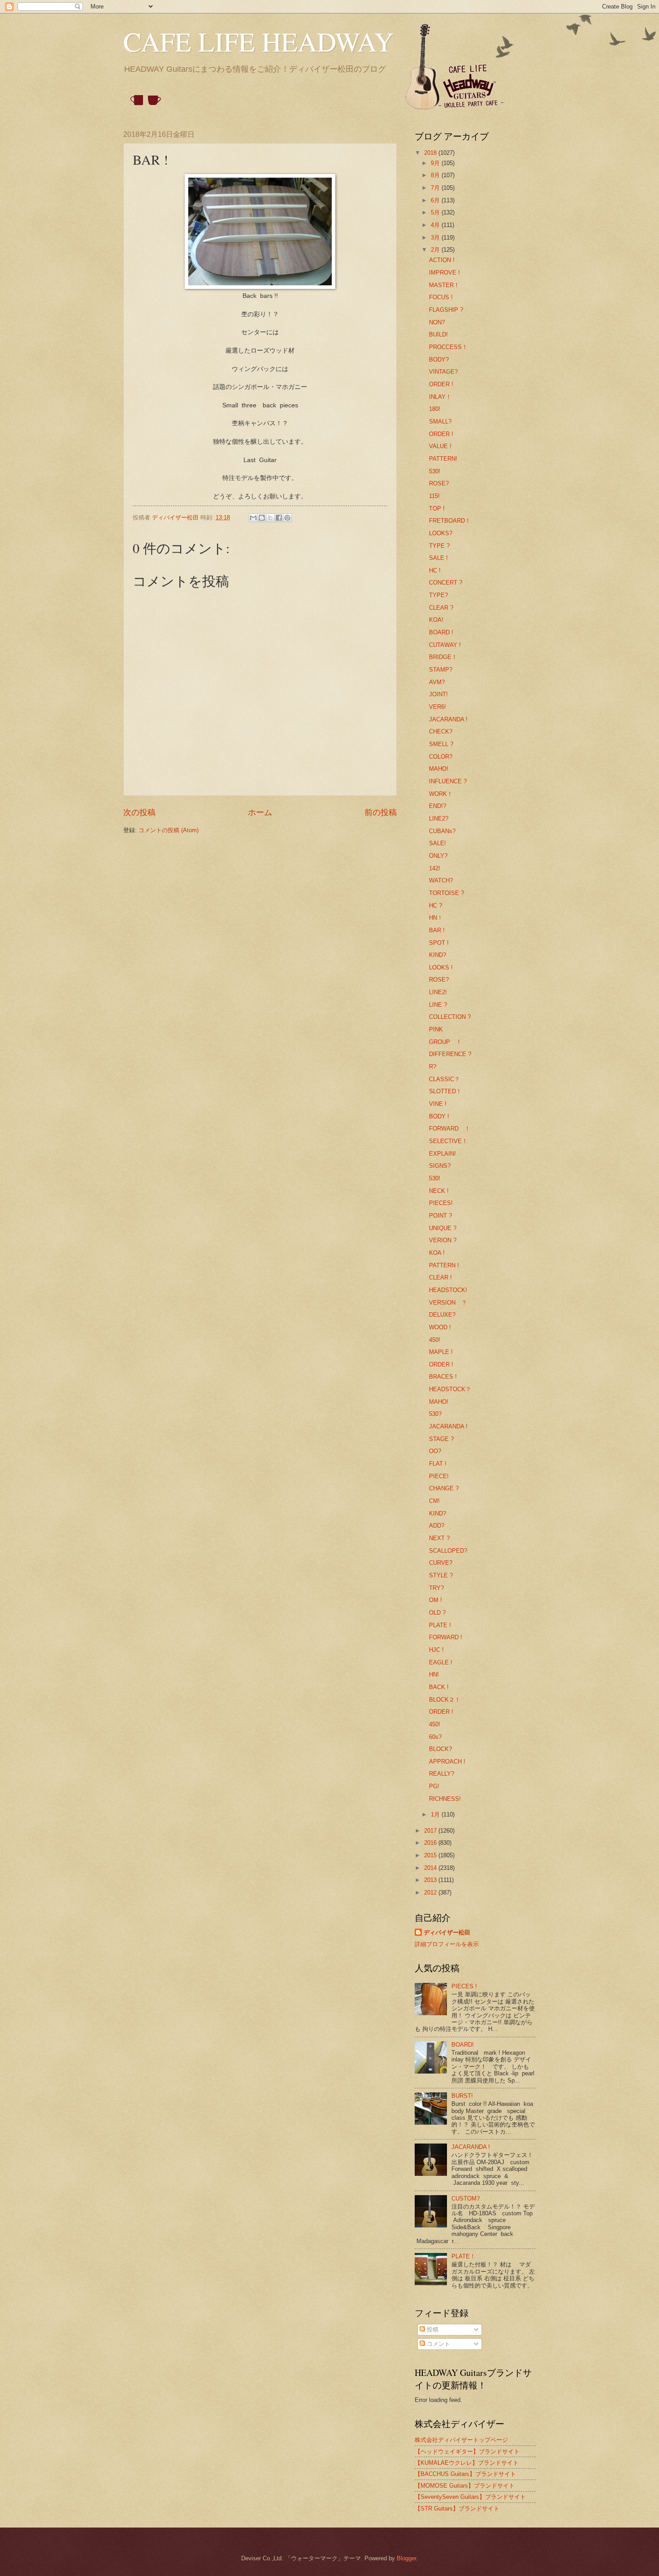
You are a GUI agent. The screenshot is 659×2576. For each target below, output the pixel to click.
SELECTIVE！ (448, 1141)
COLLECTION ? (450, 1017)
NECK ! (439, 1191)
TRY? (436, 1588)
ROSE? (439, 483)
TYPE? (438, 595)
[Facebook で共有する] (279, 518)
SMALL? (440, 421)
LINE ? (438, 1005)
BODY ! (439, 1116)
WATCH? (441, 880)
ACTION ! (442, 260)
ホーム (260, 812)
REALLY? (442, 1774)
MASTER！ (444, 285)
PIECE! (439, 1476)
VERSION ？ (448, 1303)
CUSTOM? (466, 2198)
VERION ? (443, 1240)
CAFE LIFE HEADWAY (258, 41)
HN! (434, 1674)
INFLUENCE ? (448, 781)
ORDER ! (441, 384)
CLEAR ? (441, 608)
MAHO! (439, 769)
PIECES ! (464, 1986)
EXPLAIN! (442, 1154)
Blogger (406, 2558)
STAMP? (441, 670)
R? (433, 1067)
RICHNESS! (445, 1799)
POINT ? (440, 1216)
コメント (438, 2344)
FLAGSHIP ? (446, 310)
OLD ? (437, 1613)
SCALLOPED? (448, 1551)
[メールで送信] (253, 518)
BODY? (439, 360)
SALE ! (438, 558)
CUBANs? (442, 831)
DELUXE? (442, 1315)
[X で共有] (270, 518)
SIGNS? (440, 1166)
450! (435, 1340)
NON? (437, 322)
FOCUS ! (441, 297)
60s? (435, 1737)
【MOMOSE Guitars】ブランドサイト (465, 2486)
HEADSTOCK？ (450, 1389)
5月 (436, 212)
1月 (436, 1814)
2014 (431, 1868)
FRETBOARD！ (450, 521)
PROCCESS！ (448, 347)
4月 (436, 225)
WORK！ (441, 794)
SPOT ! (439, 943)
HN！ (436, 918)
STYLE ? (441, 1575)
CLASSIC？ (444, 1079)
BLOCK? (440, 1749)
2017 (431, 1831)
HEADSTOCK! (448, 1290)
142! (435, 868)
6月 (436, 200)
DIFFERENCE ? (450, 1054)
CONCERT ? (446, 583)
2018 (431, 153)
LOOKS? (441, 533)
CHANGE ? (444, 1488)
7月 (436, 188)
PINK (436, 1029)
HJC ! (436, 1650)
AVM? (437, 682)
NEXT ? (439, 1538)
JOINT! (438, 694)
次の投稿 (139, 812)
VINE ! (438, 1104)
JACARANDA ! (448, 719)
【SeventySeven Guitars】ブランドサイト (470, 2497)
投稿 (432, 2329)
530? (435, 1414)
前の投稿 (381, 812)
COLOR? (441, 757)
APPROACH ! (447, 1762)
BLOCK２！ (445, 1700)
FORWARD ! (446, 1637)
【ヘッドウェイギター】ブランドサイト (467, 2452)
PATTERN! (443, 459)
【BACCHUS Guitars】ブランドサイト (465, 2474)
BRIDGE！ (443, 657)
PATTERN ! (444, 1265)
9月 (436, 163)
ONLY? (438, 856)
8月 (436, 175)
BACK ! (439, 1687)
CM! (434, 1501)
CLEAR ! (440, 1277)
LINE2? (439, 819)
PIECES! (441, 1203)
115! (434, 496)
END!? (438, 806)
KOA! (436, 620)
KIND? (438, 955)
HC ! (435, 570)
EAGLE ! (441, 1662)
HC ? (436, 906)
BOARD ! (441, 632)
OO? (435, 1451)
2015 (431, 1855)
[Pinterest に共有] (287, 518)
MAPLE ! (441, 1352)
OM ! (436, 1600)
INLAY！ (440, 397)
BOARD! (463, 2045)
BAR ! (437, 930)
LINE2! (438, 992)
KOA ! (437, 1253)
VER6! (438, 707)
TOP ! (437, 509)
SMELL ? (441, 744)
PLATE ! (440, 1625)
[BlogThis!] (262, 518)
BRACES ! (443, 1377)
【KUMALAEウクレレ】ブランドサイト (467, 2463)
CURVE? (441, 1563)
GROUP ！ (445, 1042)
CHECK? (441, 731)
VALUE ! (440, 446)
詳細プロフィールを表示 (447, 1944)
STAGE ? (441, 1439)
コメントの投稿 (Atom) (169, 830)
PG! (434, 1786)
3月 (436, 238)
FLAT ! (438, 1464)
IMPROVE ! (444, 273)
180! (435, 409)
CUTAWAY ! (445, 645)
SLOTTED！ (445, 1091)
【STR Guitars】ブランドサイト (457, 2508)
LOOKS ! (441, 967)
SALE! (438, 843)
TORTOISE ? (447, 893)
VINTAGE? (443, 372)
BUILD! (438, 334)
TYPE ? (439, 546)
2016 (431, 1843)
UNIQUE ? (443, 1228)
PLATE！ (464, 2256)
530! (435, 471)
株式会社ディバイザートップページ (461, 2440)
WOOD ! (440, 1327)
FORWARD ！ (450, 1129)
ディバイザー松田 (447, 1932)
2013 (431, 1880)
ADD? (437, 1526)
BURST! (462, 2096)
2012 (431, 1893)
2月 (436, 250)
